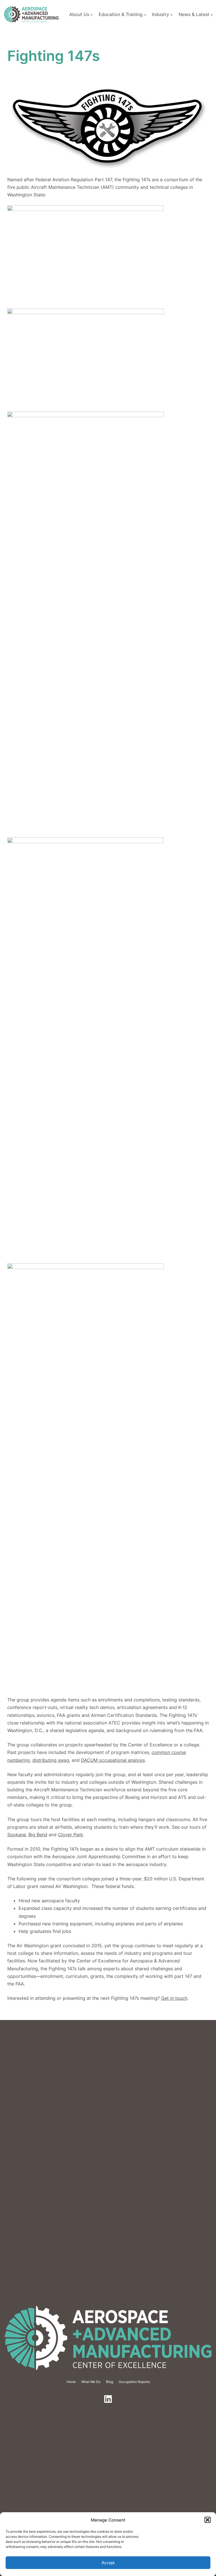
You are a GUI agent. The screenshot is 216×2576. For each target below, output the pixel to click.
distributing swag (51, 1760)
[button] (208, 2520)
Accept (108, 2563)
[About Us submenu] (92, 15)
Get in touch (174, 1998)
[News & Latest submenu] (212, 15)
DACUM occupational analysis (113, 1760)
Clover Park (70, 1835)
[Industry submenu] (172, 15)
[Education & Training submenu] (145, 15)
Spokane (17, 1835)
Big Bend (38, 1835)
